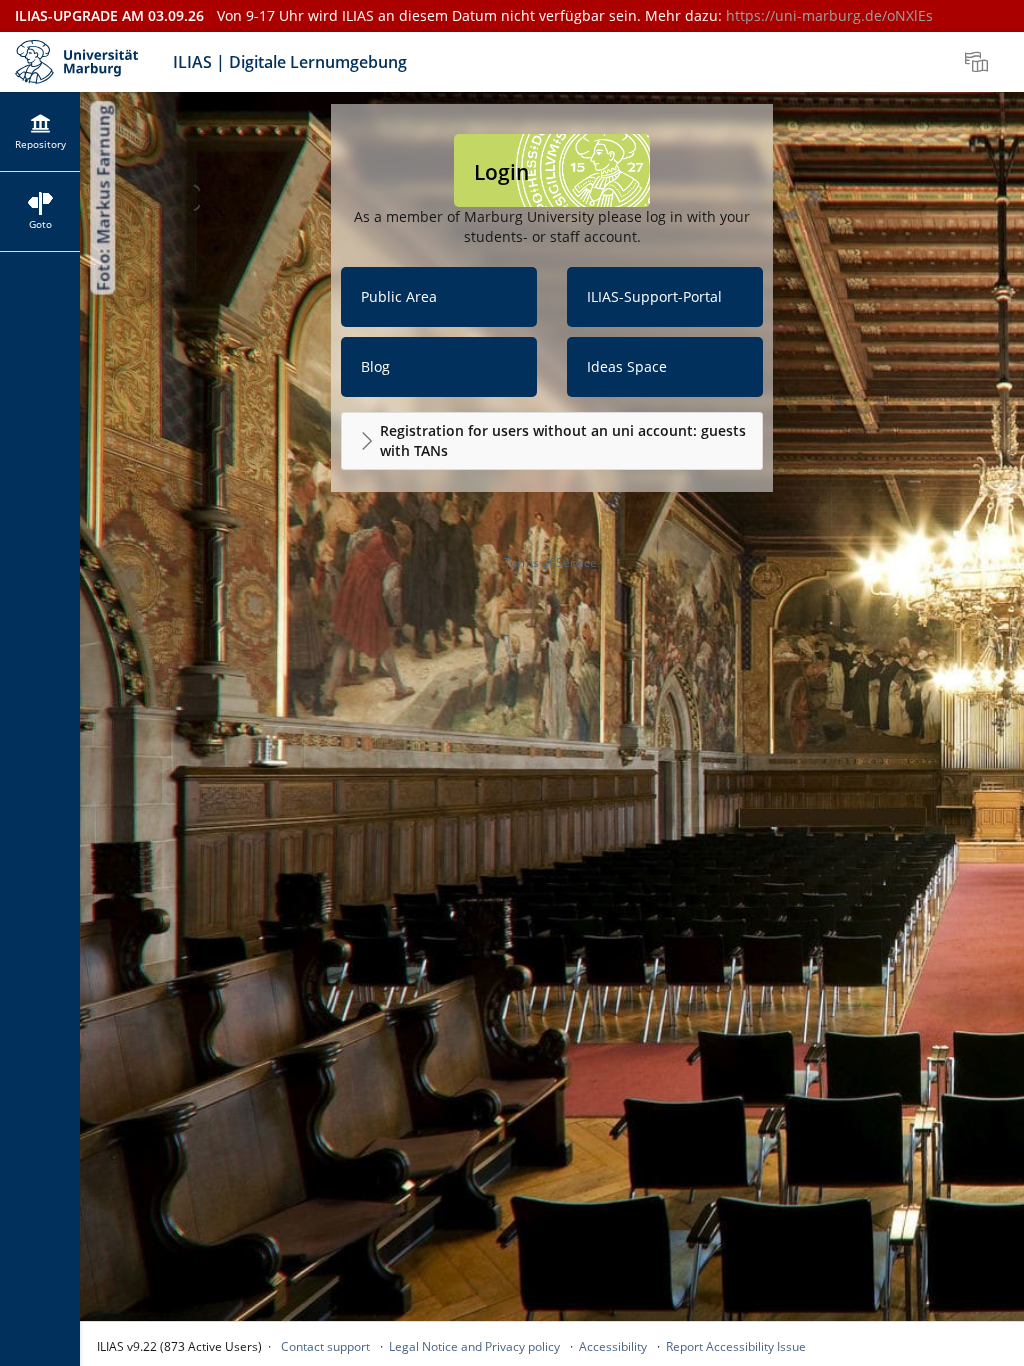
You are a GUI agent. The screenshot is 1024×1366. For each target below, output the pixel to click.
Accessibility (613, 1346)
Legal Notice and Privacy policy (474, 1346)
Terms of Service (550, 562)
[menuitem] (979, 62)
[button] (552, 441)
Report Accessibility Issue (736, 1346)
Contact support (325, 1346)
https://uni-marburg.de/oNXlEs (829, 15)
